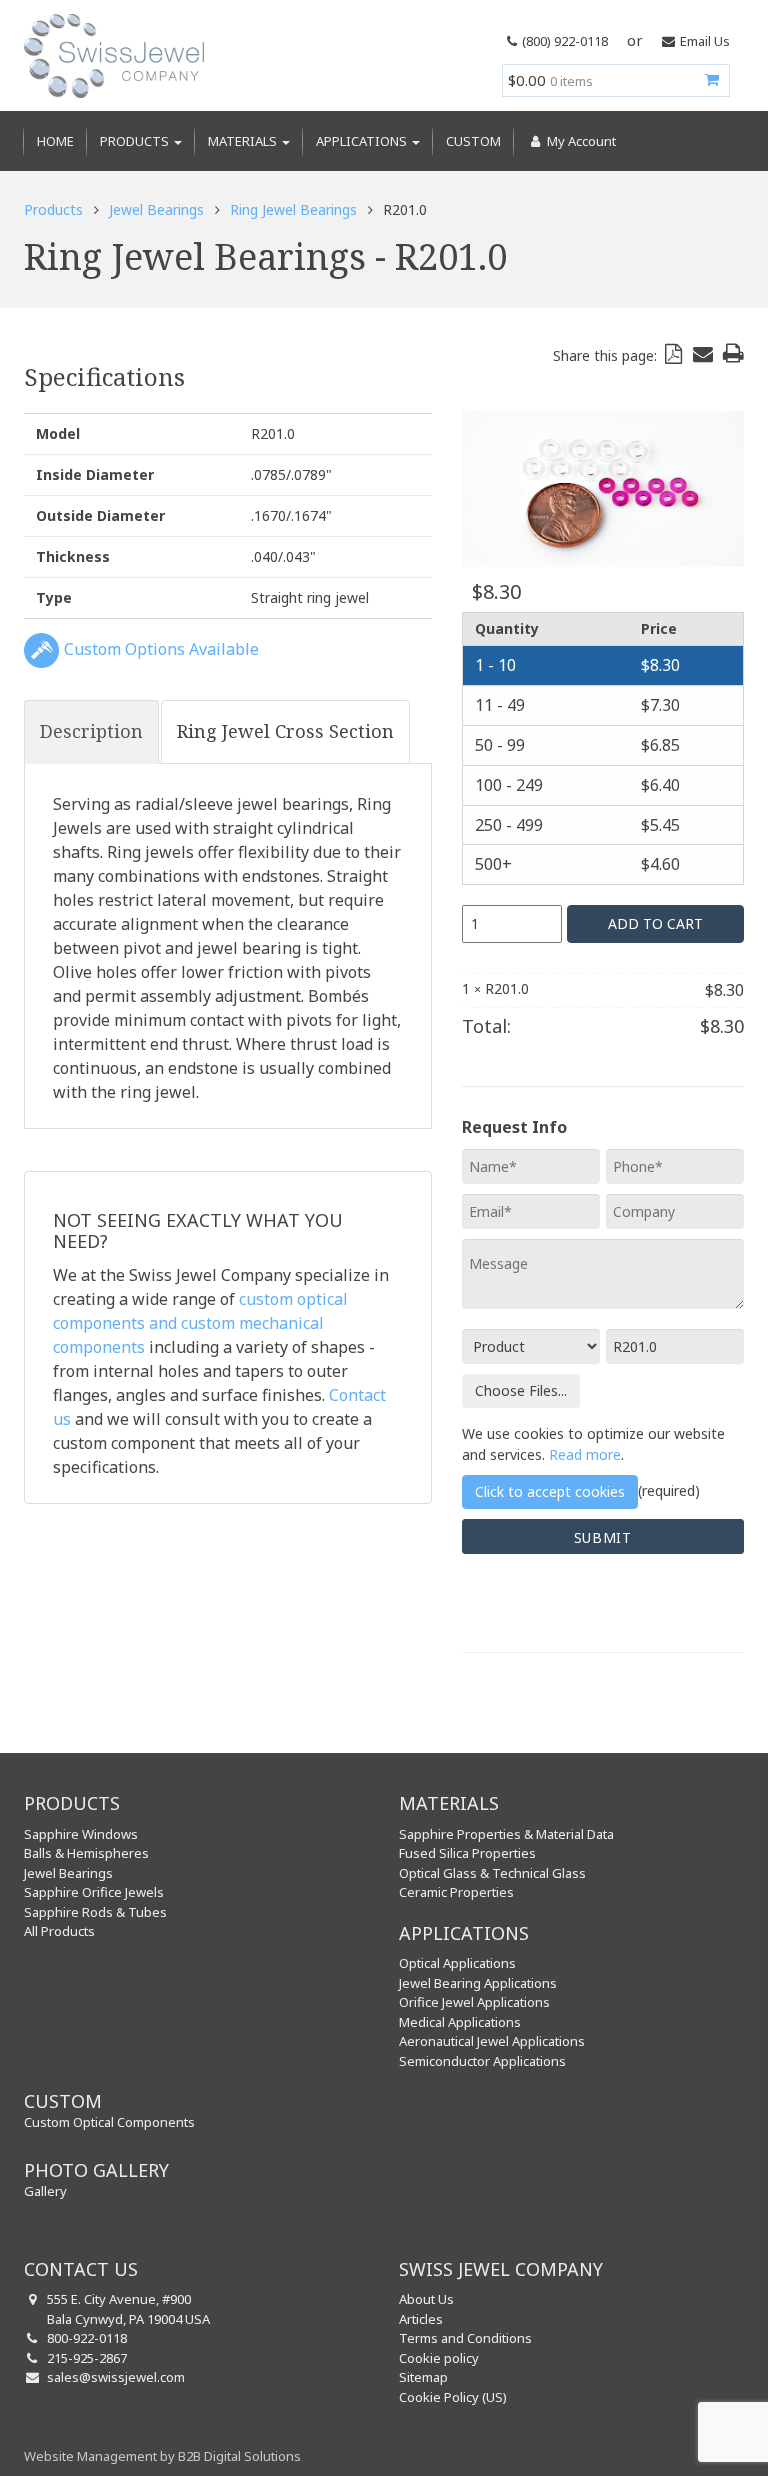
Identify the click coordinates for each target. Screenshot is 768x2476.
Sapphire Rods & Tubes (95, 1912)
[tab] (91, 732)
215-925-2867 (87, 2358)
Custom (473, 141)
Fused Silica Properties (467, 1853)
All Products (59, 1931)
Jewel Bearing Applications (478, 1983)
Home (55, 141)
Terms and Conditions (465, 2338)
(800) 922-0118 (565, 41)
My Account (580, 141)
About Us (426, 2299)
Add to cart (655, 923)
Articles (421, 2319)
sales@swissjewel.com (116, 2377)
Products (136, 141)
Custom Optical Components (109, 2122)
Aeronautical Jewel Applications (492, 2041)
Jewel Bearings (156, 209)
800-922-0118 (87, 2338)
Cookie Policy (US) (453, 2397)
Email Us (705, 41)
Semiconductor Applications (482, 2061)
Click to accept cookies (550, 1491)
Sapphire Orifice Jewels (94, 1892)
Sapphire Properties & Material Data (506, 1834)
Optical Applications (457, 1963)
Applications (363, 141)
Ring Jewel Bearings (293, 209)
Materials (244, 141)
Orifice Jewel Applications (474, 2002)
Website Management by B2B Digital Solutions (162, 2456)
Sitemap (423, 2377)
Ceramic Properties (456, 1892)
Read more (585, 1454)
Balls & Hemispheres (86, 1853)
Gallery (45, 2191)
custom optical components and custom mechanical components (200, 1323)
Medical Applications (460, 2022)
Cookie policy (439, 2358)
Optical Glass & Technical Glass (492, 1873)
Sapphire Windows (81, 1834)
